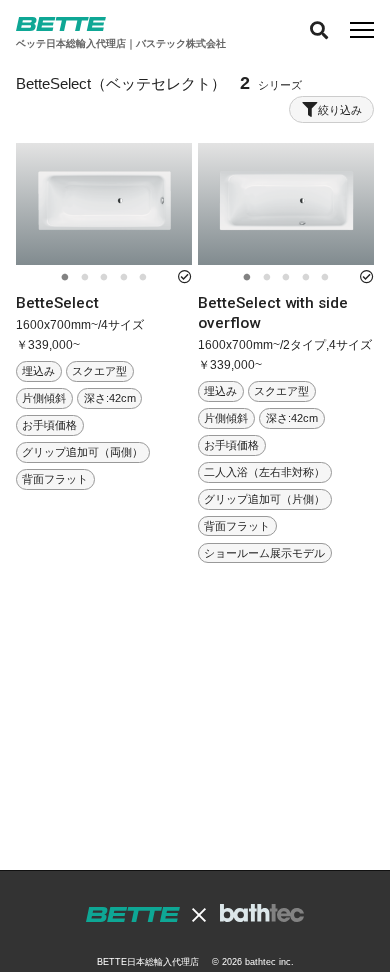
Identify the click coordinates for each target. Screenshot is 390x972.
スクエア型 (99, 372)
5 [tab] (142, 277)
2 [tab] (84, 277)
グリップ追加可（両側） (82, 452)
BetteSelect (57, 303)
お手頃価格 (49, 425)
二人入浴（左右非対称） (264, 472)
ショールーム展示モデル (264, 553)
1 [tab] (64, 277)
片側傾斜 (44, 399)
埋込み (38, 372)
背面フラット (55, 479)
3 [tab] (103, 277)
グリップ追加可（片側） (264, 499)
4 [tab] (123, 277)
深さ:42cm (110, 399)
